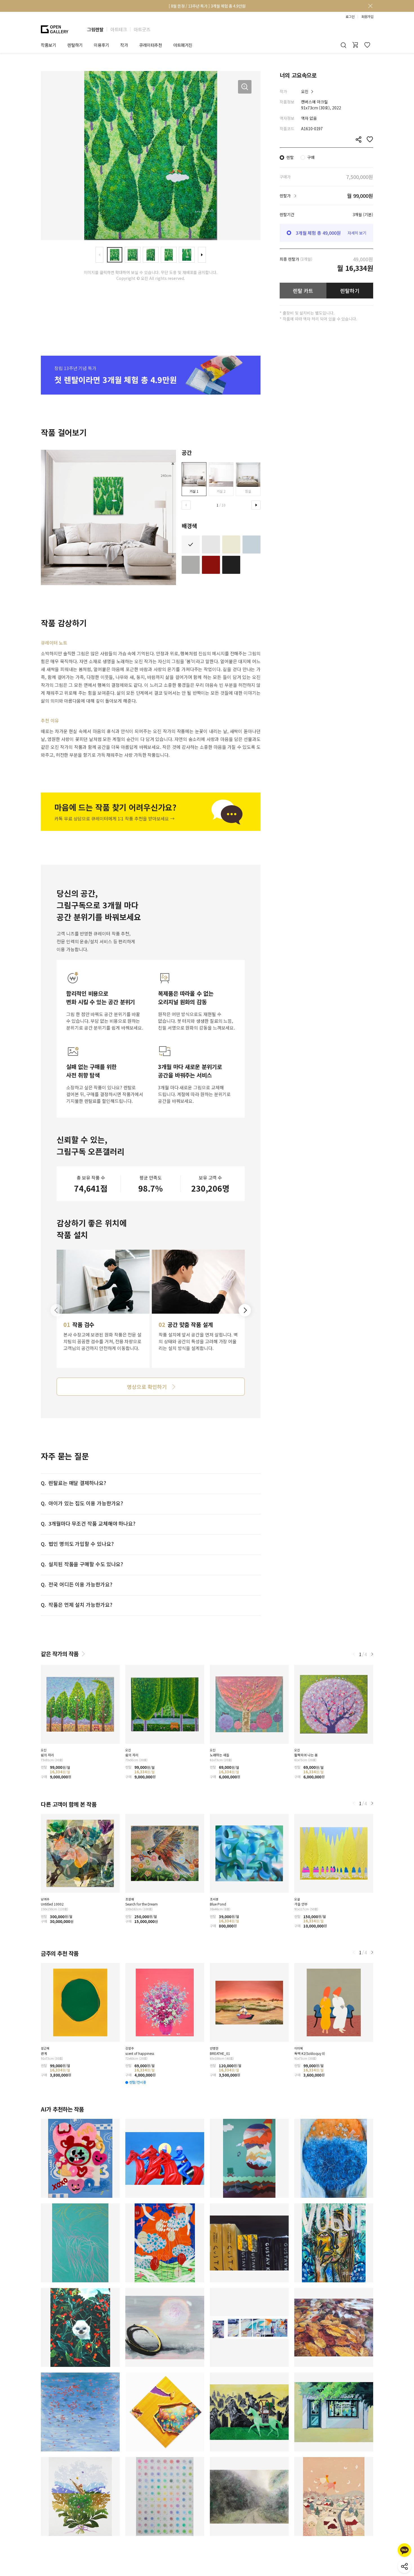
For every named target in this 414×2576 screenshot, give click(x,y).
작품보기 (48, 45)
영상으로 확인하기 (147, 1387)
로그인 (350, 17)
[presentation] (99, 255)
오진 (305, 91)
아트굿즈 (142, 29)
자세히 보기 (357, 233)
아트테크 (119, 29)
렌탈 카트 (303, 291)
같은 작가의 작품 (60, 1654)
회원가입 (367, 17)
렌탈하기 (350, 291)
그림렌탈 (95, 29)
